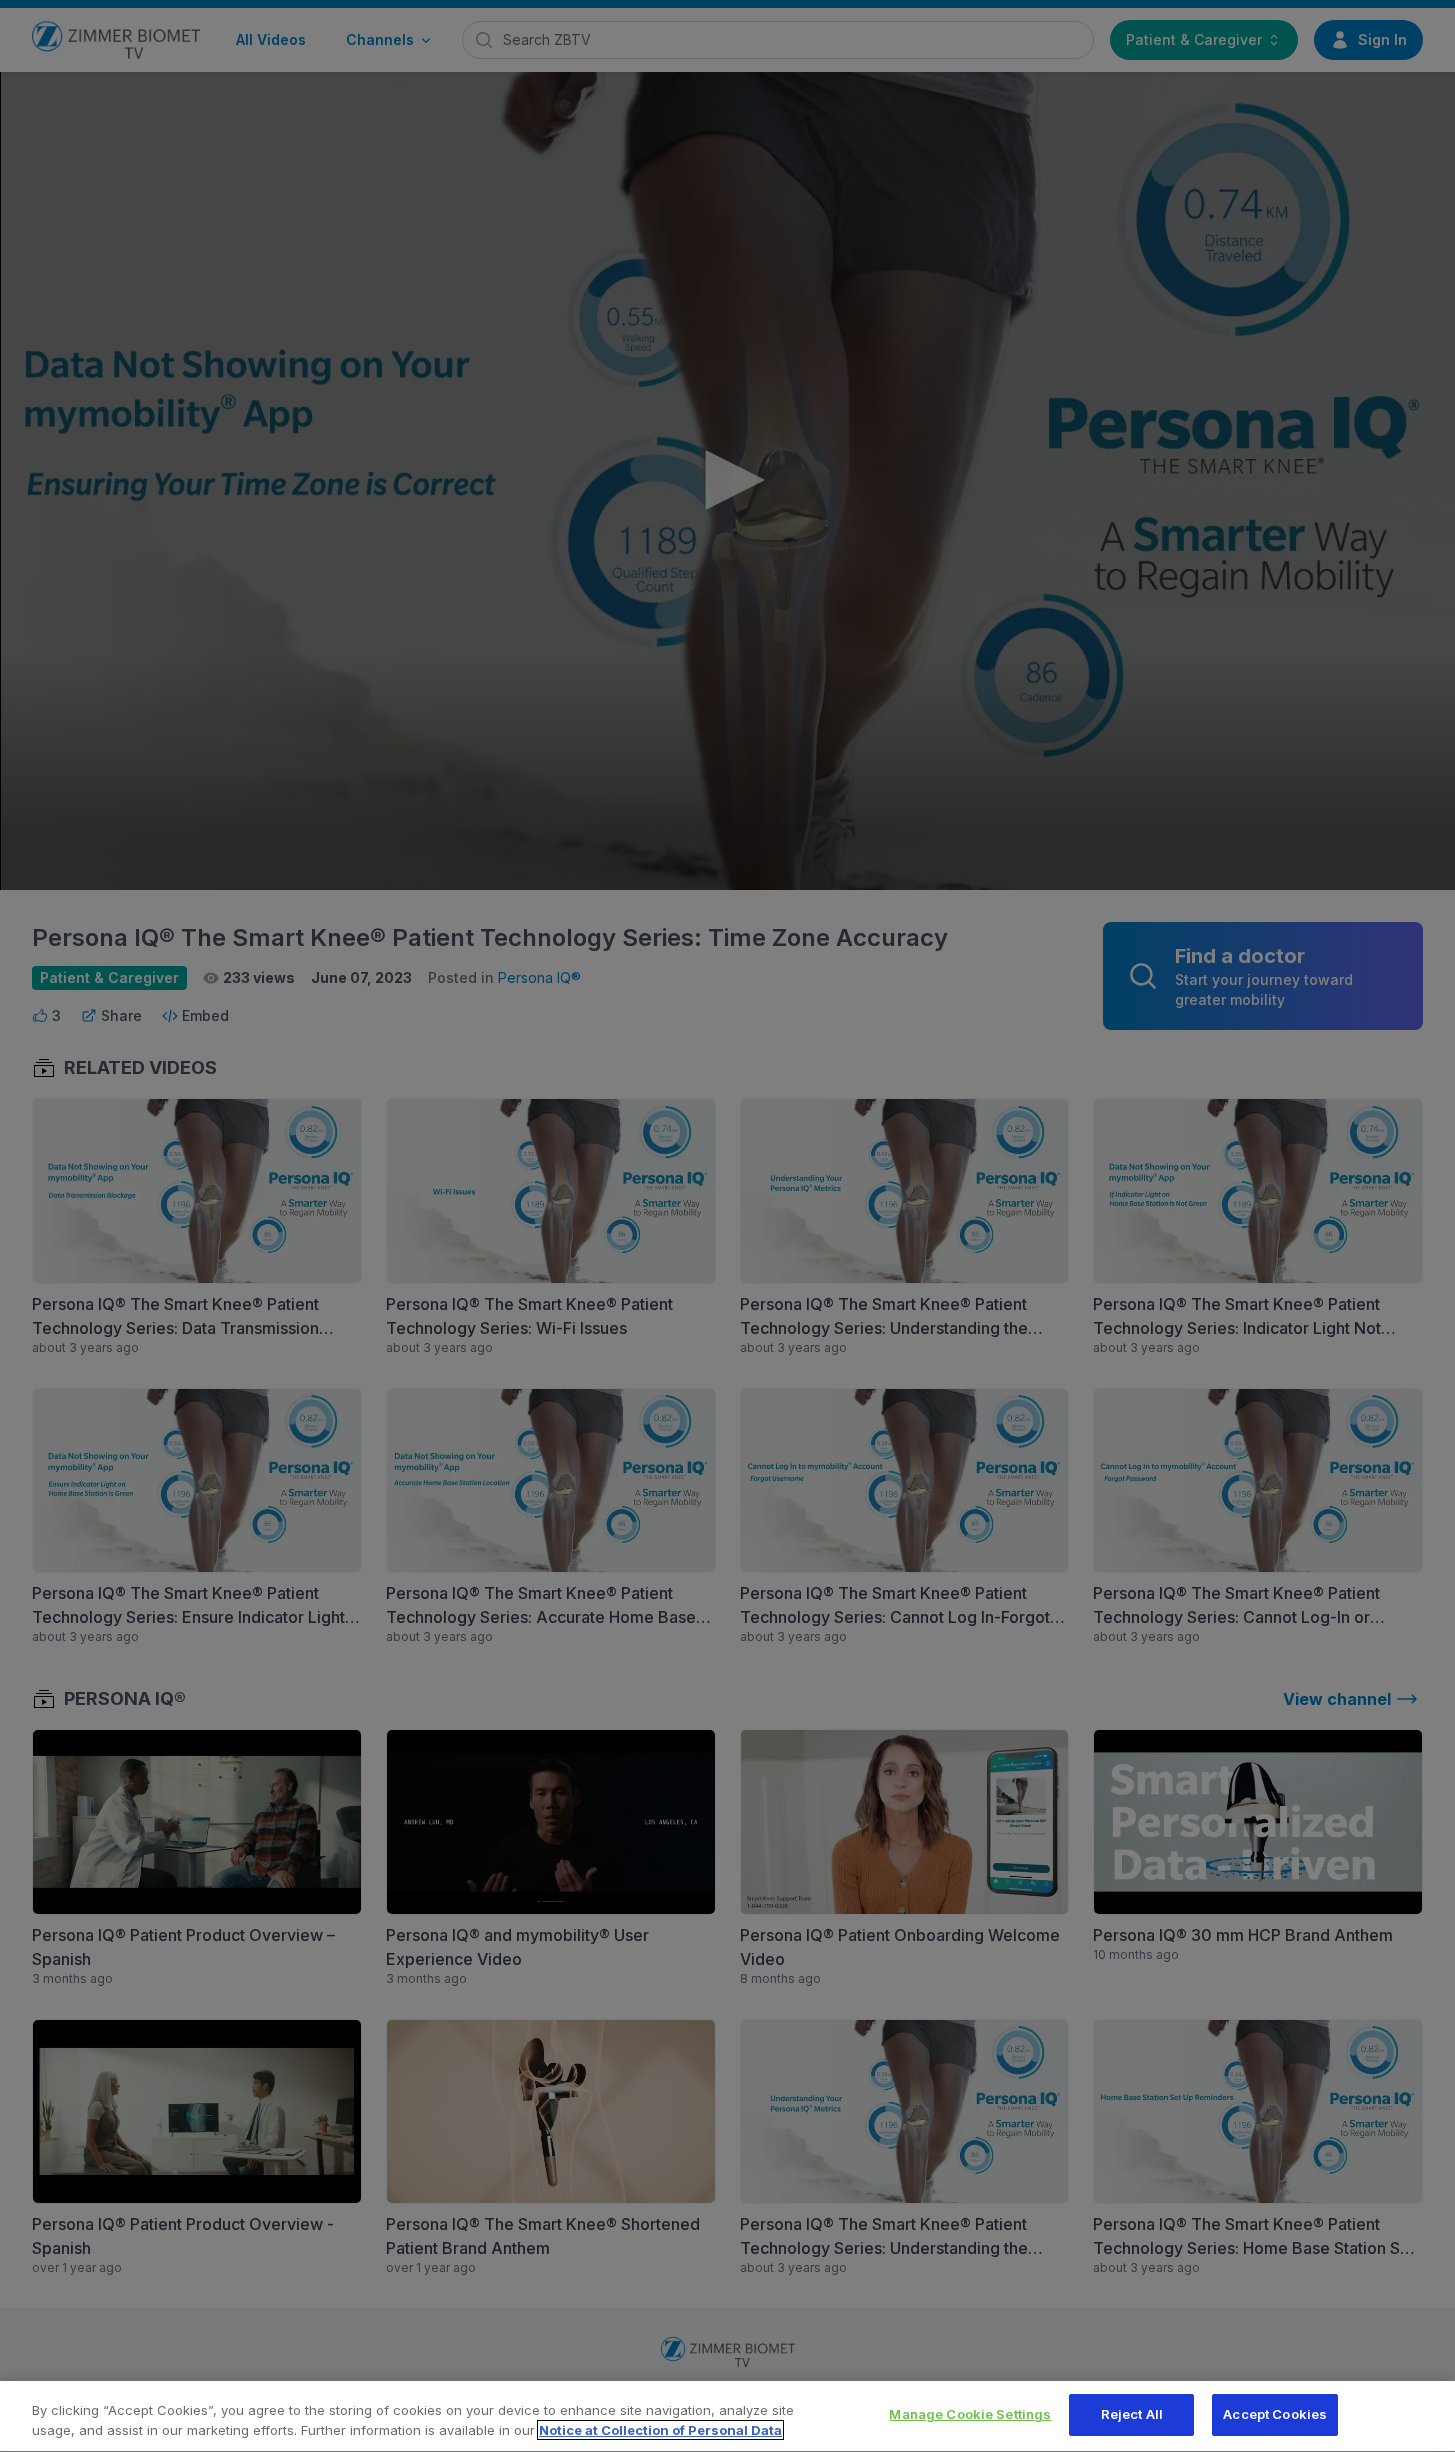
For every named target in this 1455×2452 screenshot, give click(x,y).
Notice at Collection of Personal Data (660, 2430)
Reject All (1132, 2414)
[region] (727, 2416)
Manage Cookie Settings (970, 2414)
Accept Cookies (1275, 2414)
